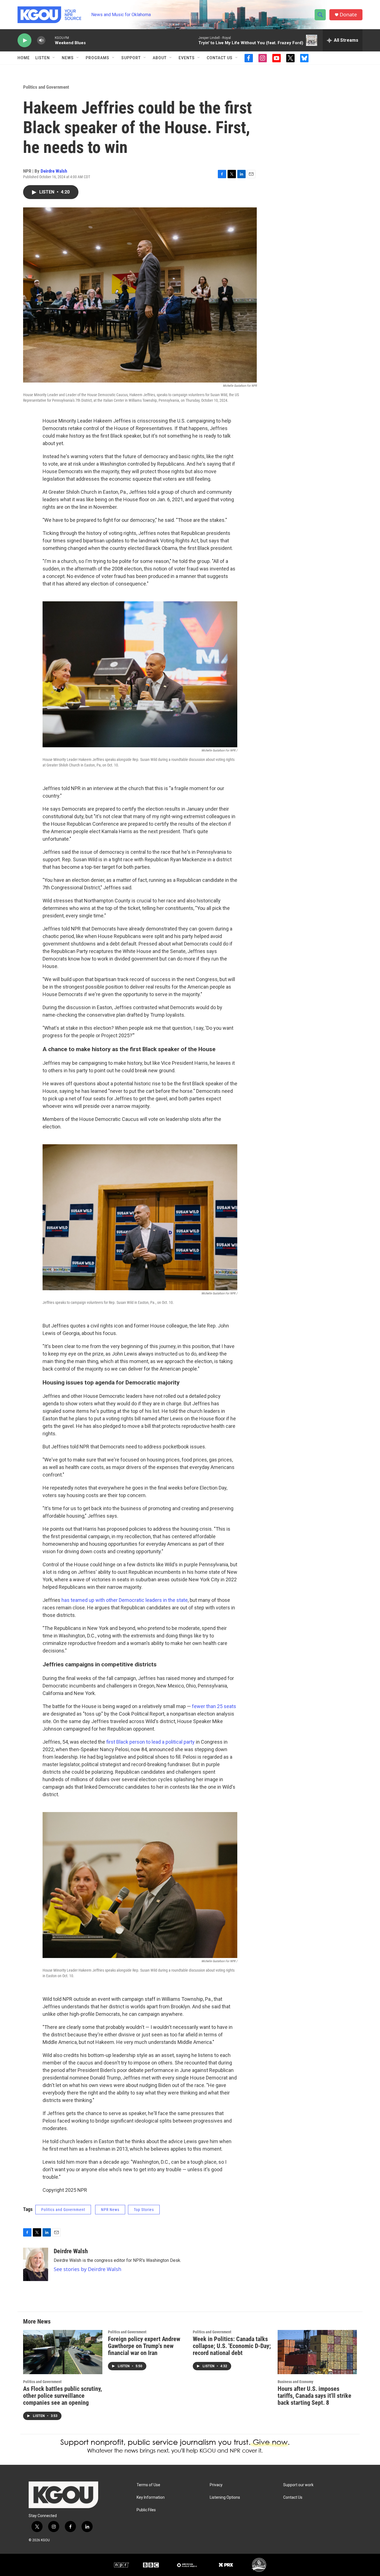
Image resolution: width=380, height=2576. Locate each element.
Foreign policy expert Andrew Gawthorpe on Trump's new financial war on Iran (144, 2346)
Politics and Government (46, 87)
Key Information (151, 2497)
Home (24, 58)
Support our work (298, 2485)
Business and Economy (295, 2382)
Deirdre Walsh (54, 171)
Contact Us (220, 58)
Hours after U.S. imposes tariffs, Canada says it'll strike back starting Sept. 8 (314, 2396)
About (160, 58)
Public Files (146, 2510)
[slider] (50, 40)
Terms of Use (148, 2485)
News (68, 58)
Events (187, 58)
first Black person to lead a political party (150, 1742)
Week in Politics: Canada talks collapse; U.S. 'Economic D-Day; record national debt (232, 2346)
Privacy (216, 2485)
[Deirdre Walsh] (36, 2264)
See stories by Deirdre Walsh (87, 2269)
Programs (98, 58)
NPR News (110, 2210)
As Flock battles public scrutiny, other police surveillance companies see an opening (62, 2396)
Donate (348, 15)
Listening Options (225, 2497)
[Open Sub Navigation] (54, 58)
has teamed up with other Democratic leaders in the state (125, 1600)
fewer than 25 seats (214, 1706)
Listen (43, 58)
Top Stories (144, 2210)
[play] (24, 40)
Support (131, 58)
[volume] (41, 40)
